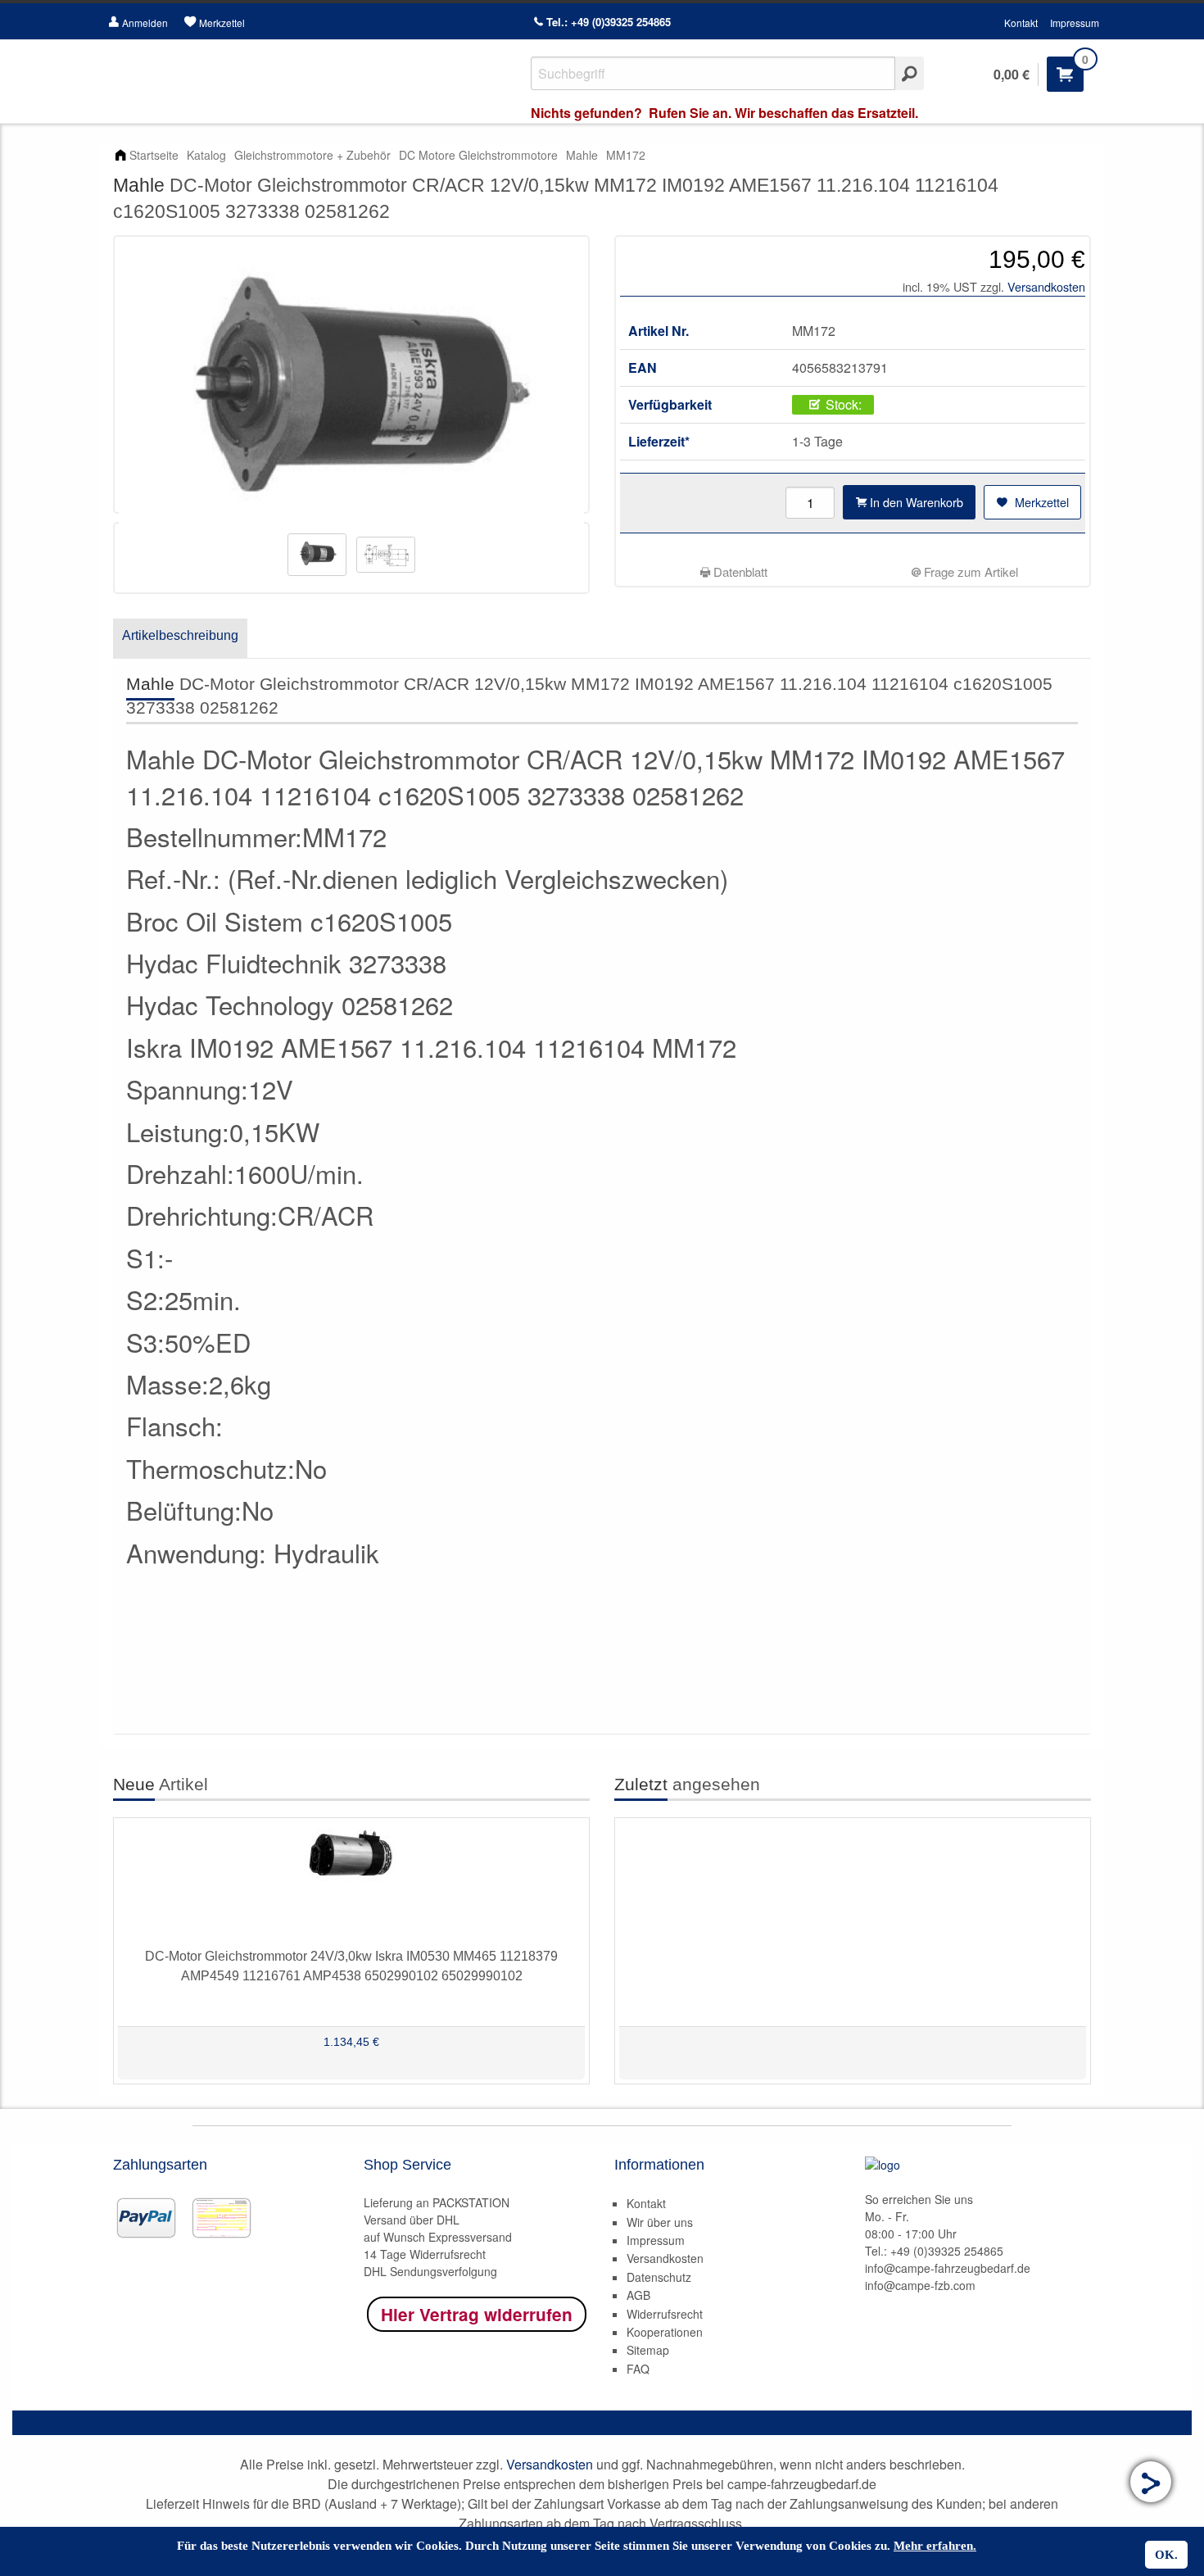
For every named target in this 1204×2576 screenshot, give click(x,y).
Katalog (206, 155)
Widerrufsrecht (665, 2314)
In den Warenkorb (915, 502)
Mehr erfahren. (935, 2546)
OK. (1166, 2555)
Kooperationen (665, 2332)
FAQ (638, 2369)
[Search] (910, 73)
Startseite (154, 155)
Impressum (1075, 23)
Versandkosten (1046, 286)
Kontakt (1021, 23)
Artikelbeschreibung (180, 635)
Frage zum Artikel (969, 571)
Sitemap (648, 2350)
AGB (638, 2295)
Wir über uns (660, 2222)
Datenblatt (739, 571)
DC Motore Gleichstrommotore (478, 155)
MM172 (626, 155)
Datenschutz (659, 2277)
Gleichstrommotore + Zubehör (312, 155)
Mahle (582, 155)
